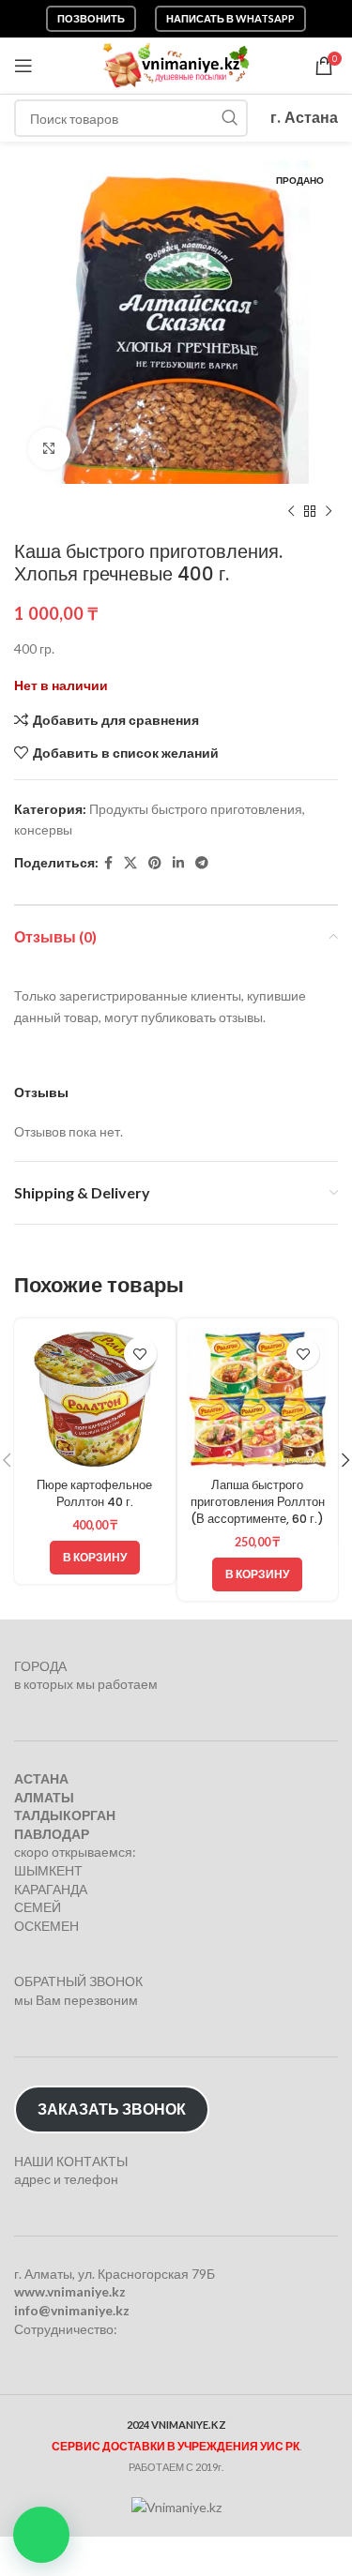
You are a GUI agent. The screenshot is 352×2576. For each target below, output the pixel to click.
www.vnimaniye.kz (70, 2291)
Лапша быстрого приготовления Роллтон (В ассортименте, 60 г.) (258, 1501)
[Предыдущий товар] (291, 512)
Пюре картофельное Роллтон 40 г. (94, 1493)
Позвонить (91, 18)
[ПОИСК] (229, 118)
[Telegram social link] (202, 863)
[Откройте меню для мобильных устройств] (23, 66)
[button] (41, 2535)
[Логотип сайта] (176, 64)
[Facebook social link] (108, 863)
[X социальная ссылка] (130, 863)
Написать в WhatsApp (230, 18)
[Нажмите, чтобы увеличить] (49, 449)
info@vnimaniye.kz (72, 2310)
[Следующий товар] (329, 512)
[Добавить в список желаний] (140, 1354)
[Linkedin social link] (178, 863)
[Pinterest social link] (155, 863)
